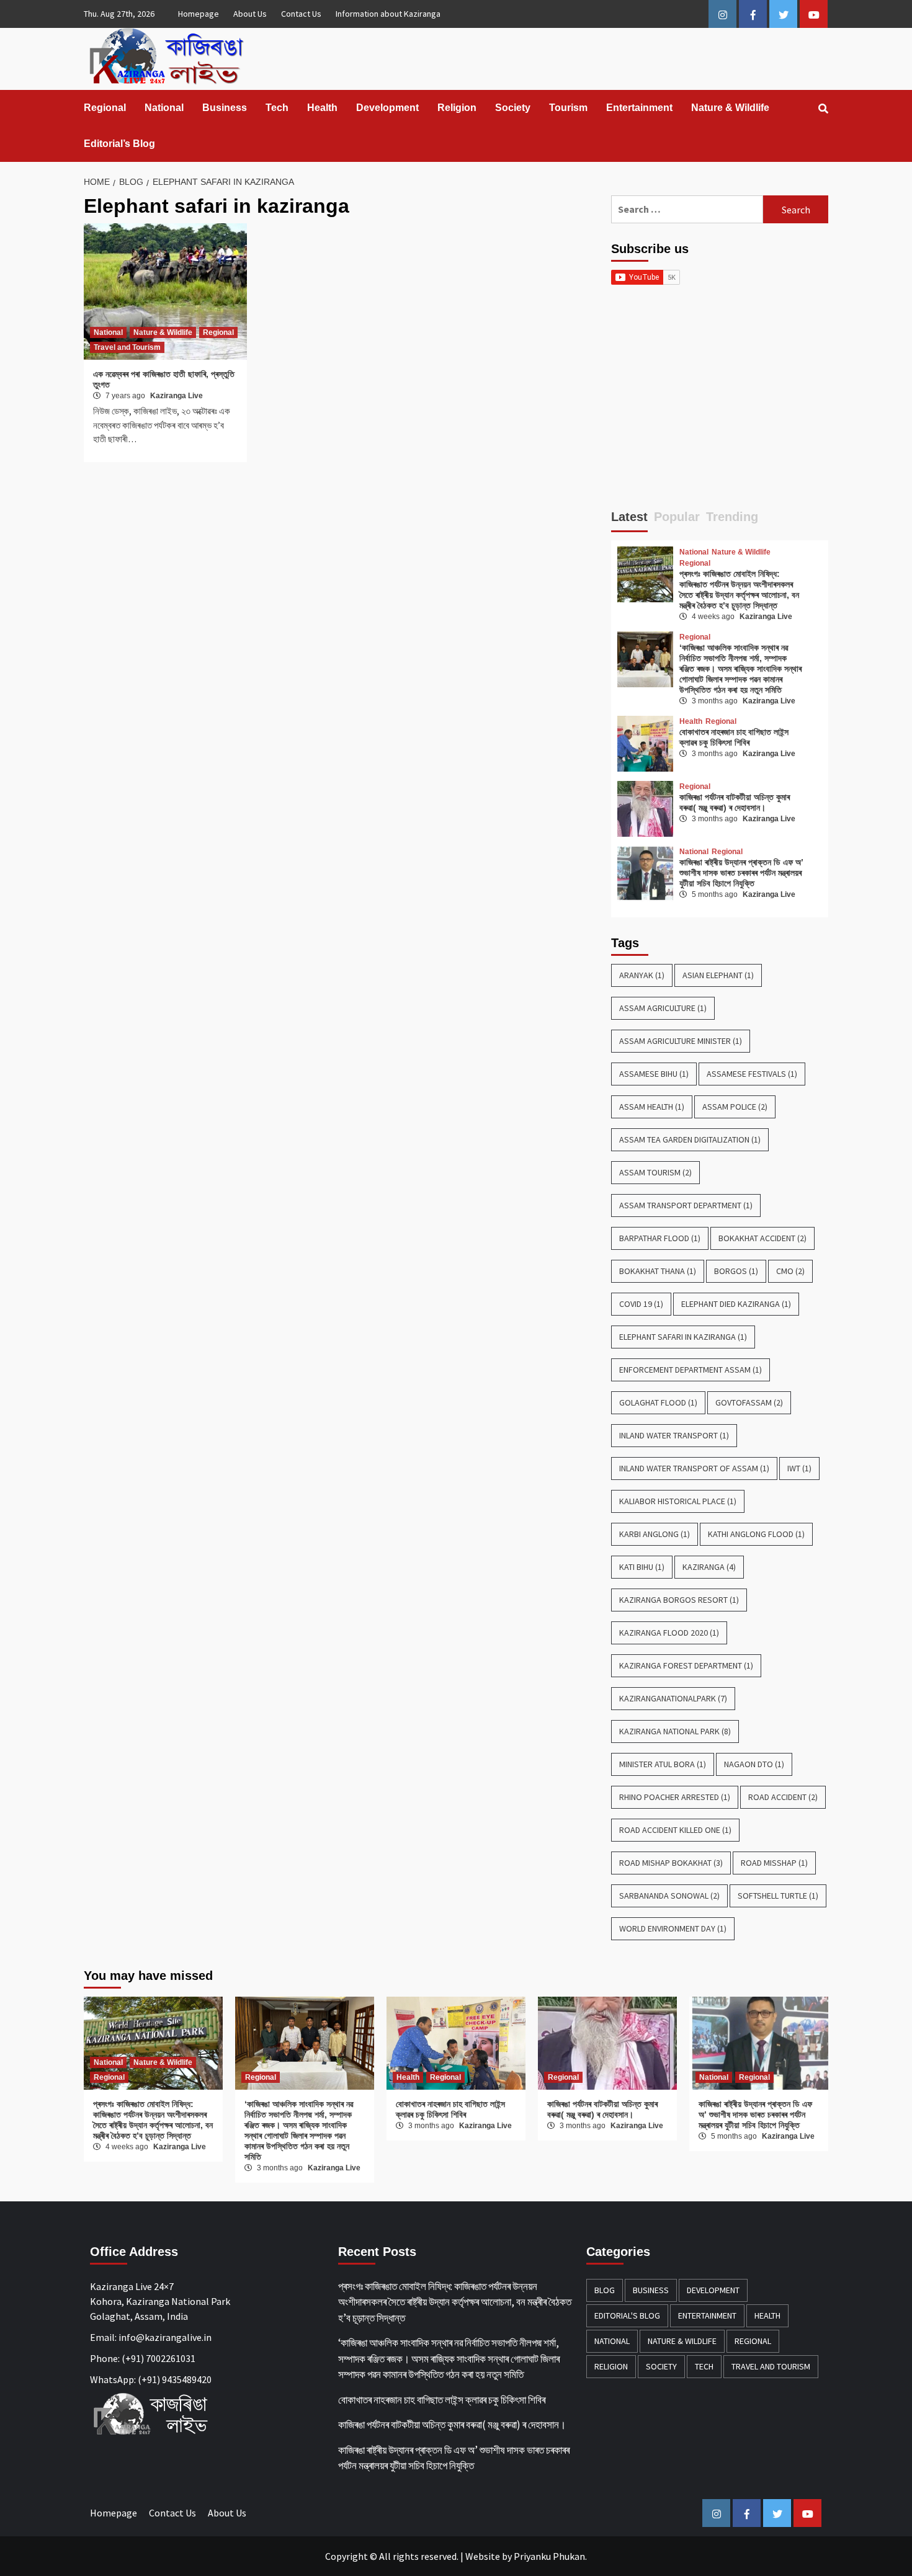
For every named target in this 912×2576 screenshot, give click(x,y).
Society (513, 108)
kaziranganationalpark (673, 1698)
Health (322, 108)
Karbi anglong (655, 1534)
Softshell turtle (778, 1896)
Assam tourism (655, 1172)
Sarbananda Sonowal (669, 1896)
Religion (457, 108)
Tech (277, 108)
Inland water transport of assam (694, 1468)
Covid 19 (641, 1304)
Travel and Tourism (127, 347)
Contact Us (301, 14)
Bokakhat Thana (658, 1271)
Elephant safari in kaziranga (683, 1337)
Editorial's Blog (627, 2315)
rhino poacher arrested (675, 1797)
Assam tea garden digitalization (690, 1139)
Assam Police (735, 1107)
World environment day (673, 1928)
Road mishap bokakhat (671, 1863)
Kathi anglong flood (756, 1534)
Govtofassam (749, 1402)
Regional (105, 108)
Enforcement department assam (691, 1370)
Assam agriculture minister (681, 1041)
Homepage (199, 14)
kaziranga (709, 1567)
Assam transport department (686, 1205)
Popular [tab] (677, 517)
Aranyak (642, 975)
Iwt (799, 1468)
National (164, 108)
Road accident (783, 1797)
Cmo (790, 1271)
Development (387, 108)
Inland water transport (674, 1435)
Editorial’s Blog (119, 144)
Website (483, 2556)
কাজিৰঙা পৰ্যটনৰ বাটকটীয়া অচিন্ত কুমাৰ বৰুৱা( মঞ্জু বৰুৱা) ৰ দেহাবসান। (735, 802)
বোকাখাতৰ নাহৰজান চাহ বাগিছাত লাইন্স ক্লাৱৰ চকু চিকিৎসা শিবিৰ (734, 737)
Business (225, 108)
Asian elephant (718, 975)
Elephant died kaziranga (736, 1304)
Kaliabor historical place (678, 1501)
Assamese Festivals (752, 1074)
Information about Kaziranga (388, 14)
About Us (250, 14)
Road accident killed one (675, 1830)
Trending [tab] (732, 517)
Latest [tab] (629, 517)
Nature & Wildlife (730, 108)
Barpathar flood (660, 1238)
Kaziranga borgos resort (679, 1600)
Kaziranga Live (177, 396)
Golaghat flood (658, 1402)
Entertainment (639, 108)
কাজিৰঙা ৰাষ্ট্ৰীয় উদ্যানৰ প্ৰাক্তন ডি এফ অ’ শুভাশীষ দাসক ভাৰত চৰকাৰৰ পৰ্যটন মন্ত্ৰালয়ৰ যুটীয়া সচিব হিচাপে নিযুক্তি (741, 873)
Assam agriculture (663, 1008)
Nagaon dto (754, 1764)
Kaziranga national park (675, 1731)
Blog (605, 2290)
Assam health (652, 1107)
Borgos (736, 1271)
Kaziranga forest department (686, 1665)
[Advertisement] (720, 403)
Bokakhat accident (762, 1238)
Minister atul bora (663, 1764)
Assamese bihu (654, 1074)
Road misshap (774, 1863)
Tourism (568, 108)
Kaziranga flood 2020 (669, 1633)
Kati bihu (642, 1567)
